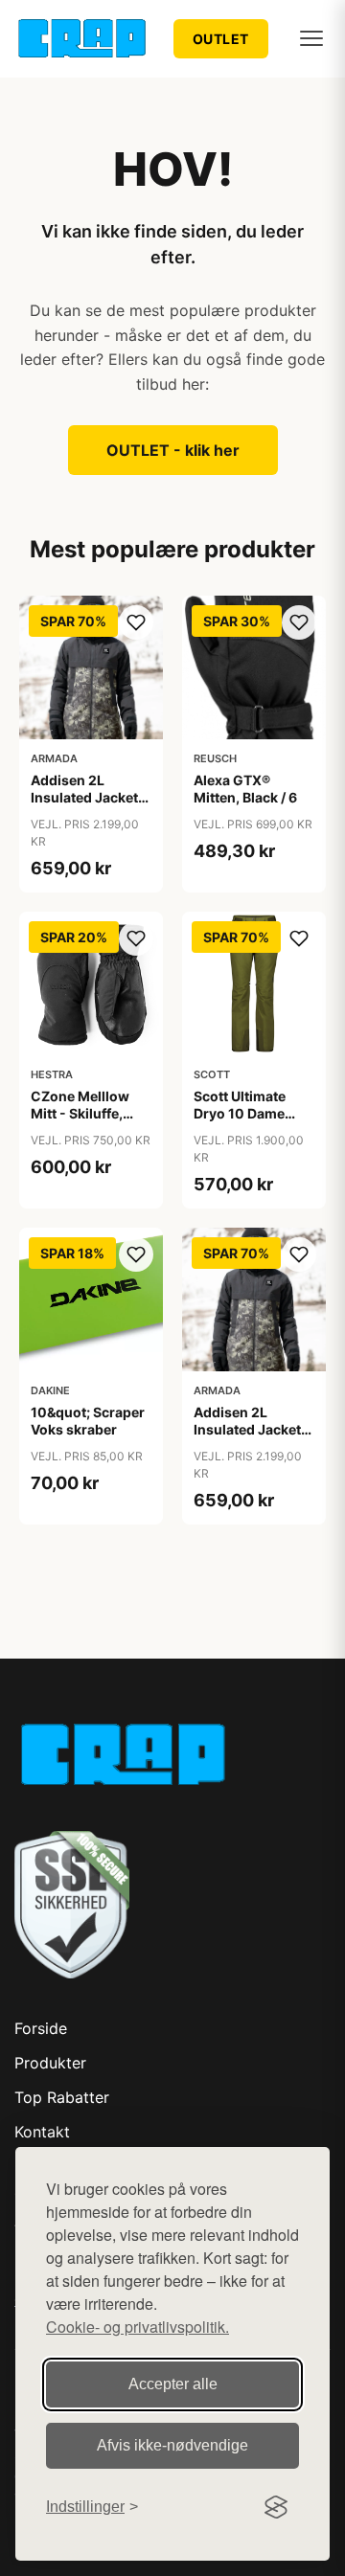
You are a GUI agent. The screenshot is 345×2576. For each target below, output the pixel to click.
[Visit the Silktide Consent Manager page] (276, 2507)
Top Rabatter (62, 2097)
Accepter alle (173, 2384)
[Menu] (311, 38)
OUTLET (221, 39)
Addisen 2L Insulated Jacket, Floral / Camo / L (86, 797)
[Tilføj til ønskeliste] (136, 622)
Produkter (50, 2063)
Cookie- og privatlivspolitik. (138, 2327)
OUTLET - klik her (173, 450)
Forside (41, 2028)
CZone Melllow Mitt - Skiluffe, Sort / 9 (80, 1113)
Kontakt (42, 2132)
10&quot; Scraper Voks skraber (88, 1421)
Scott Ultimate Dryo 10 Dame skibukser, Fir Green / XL (240, 1122)
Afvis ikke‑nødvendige (172, 2445)
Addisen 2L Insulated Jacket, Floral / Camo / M (249, 1429)
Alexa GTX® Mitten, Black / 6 (245, 789)
